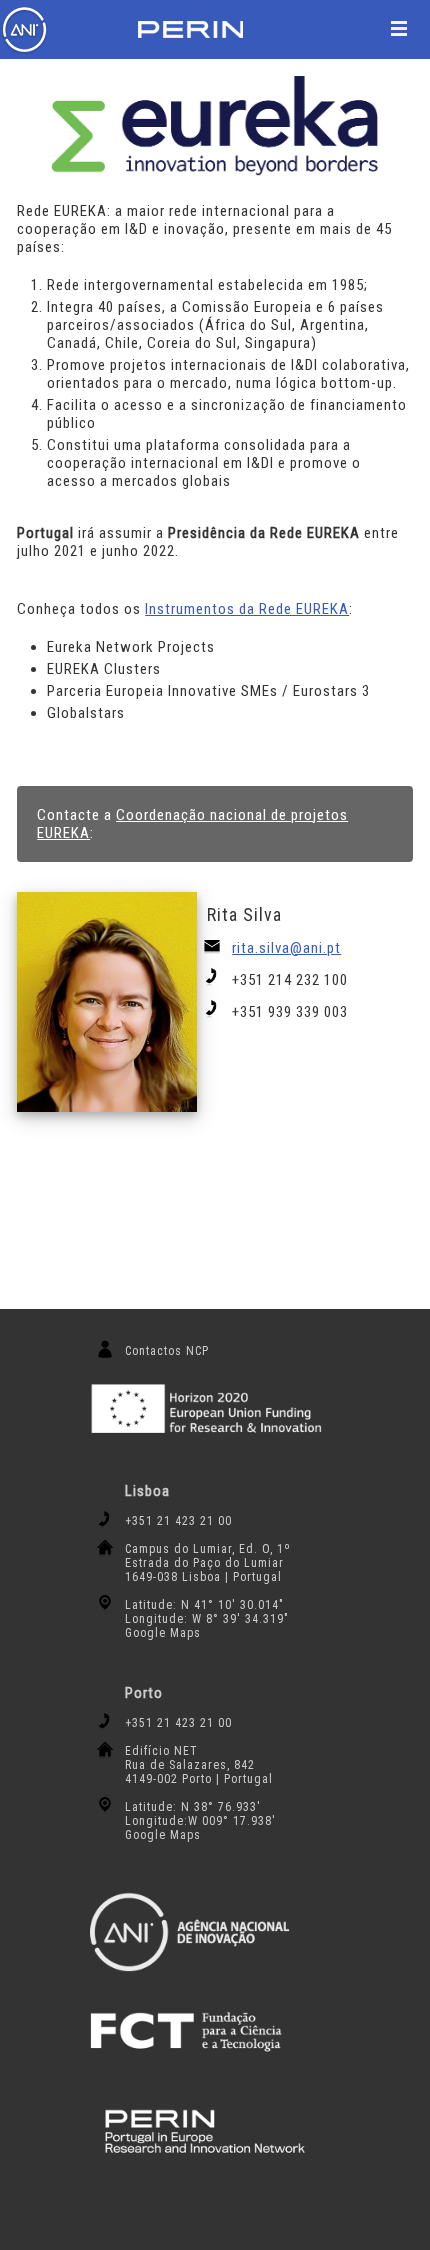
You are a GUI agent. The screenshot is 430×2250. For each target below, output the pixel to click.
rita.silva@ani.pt (286, 948)
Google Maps (163, 1633)
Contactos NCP (167, 1351)
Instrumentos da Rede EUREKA (247, 609)
